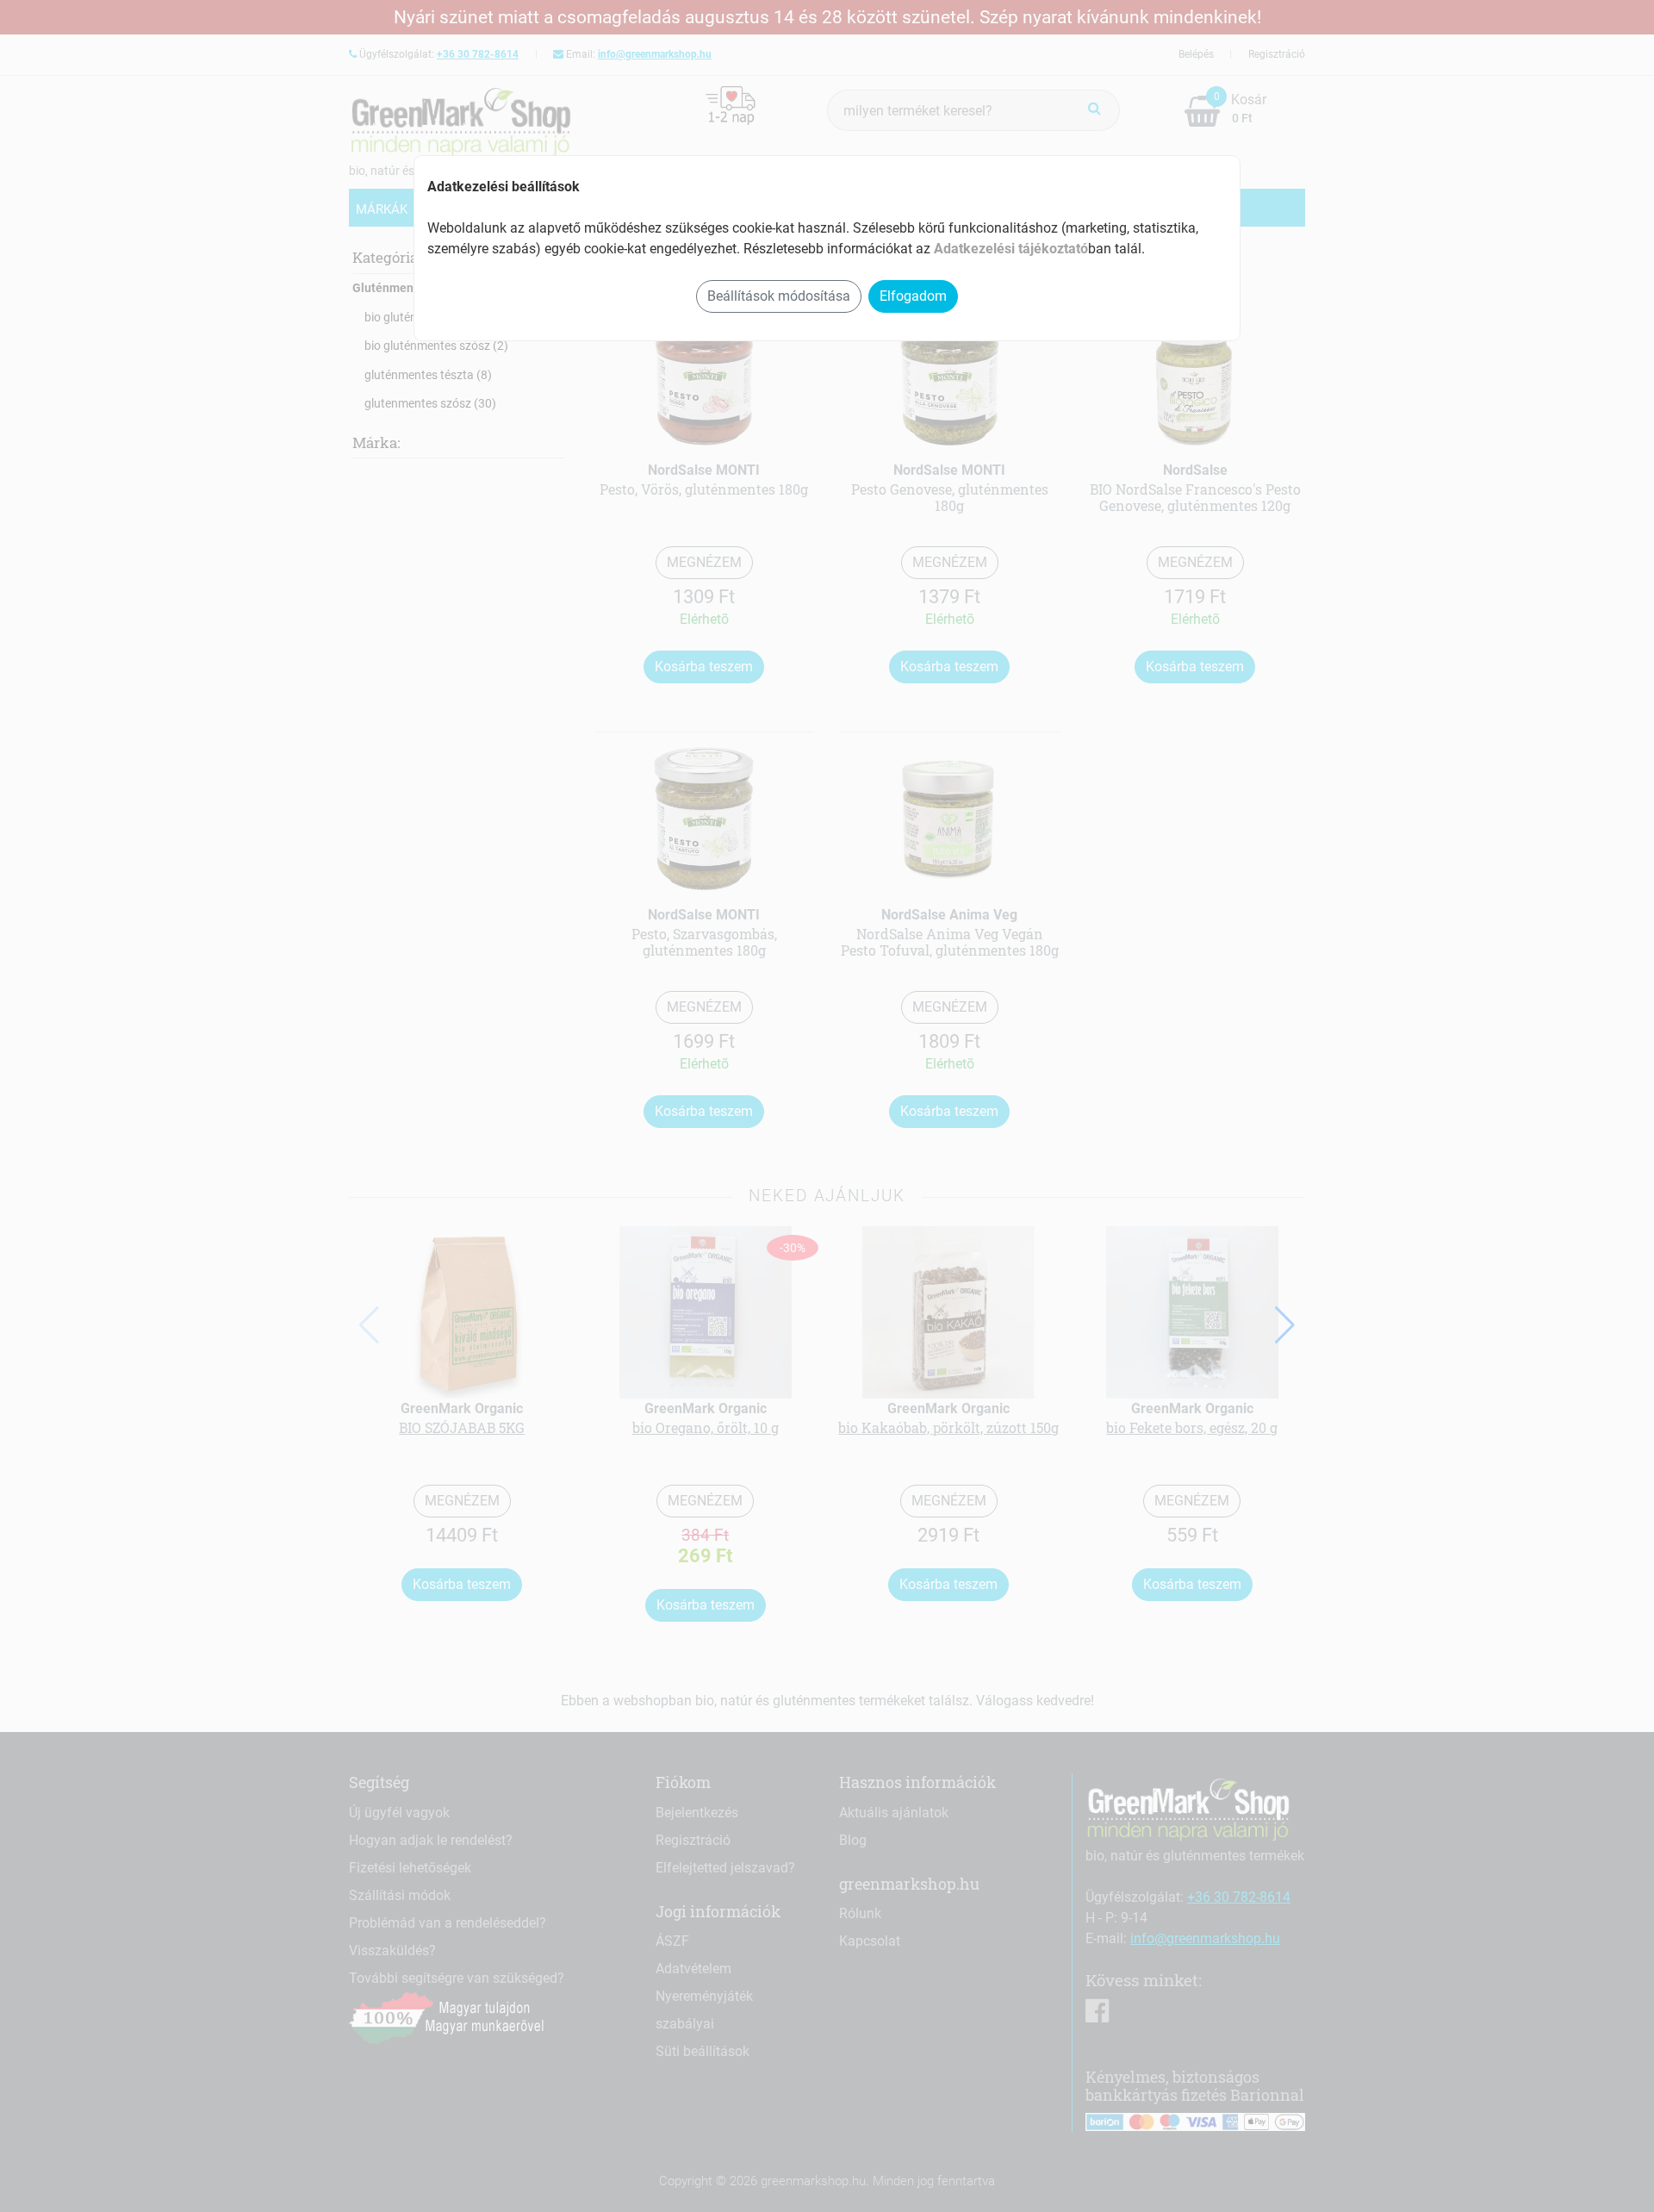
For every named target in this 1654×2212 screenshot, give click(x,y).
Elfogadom (913, 296)
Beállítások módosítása (779, 296)
